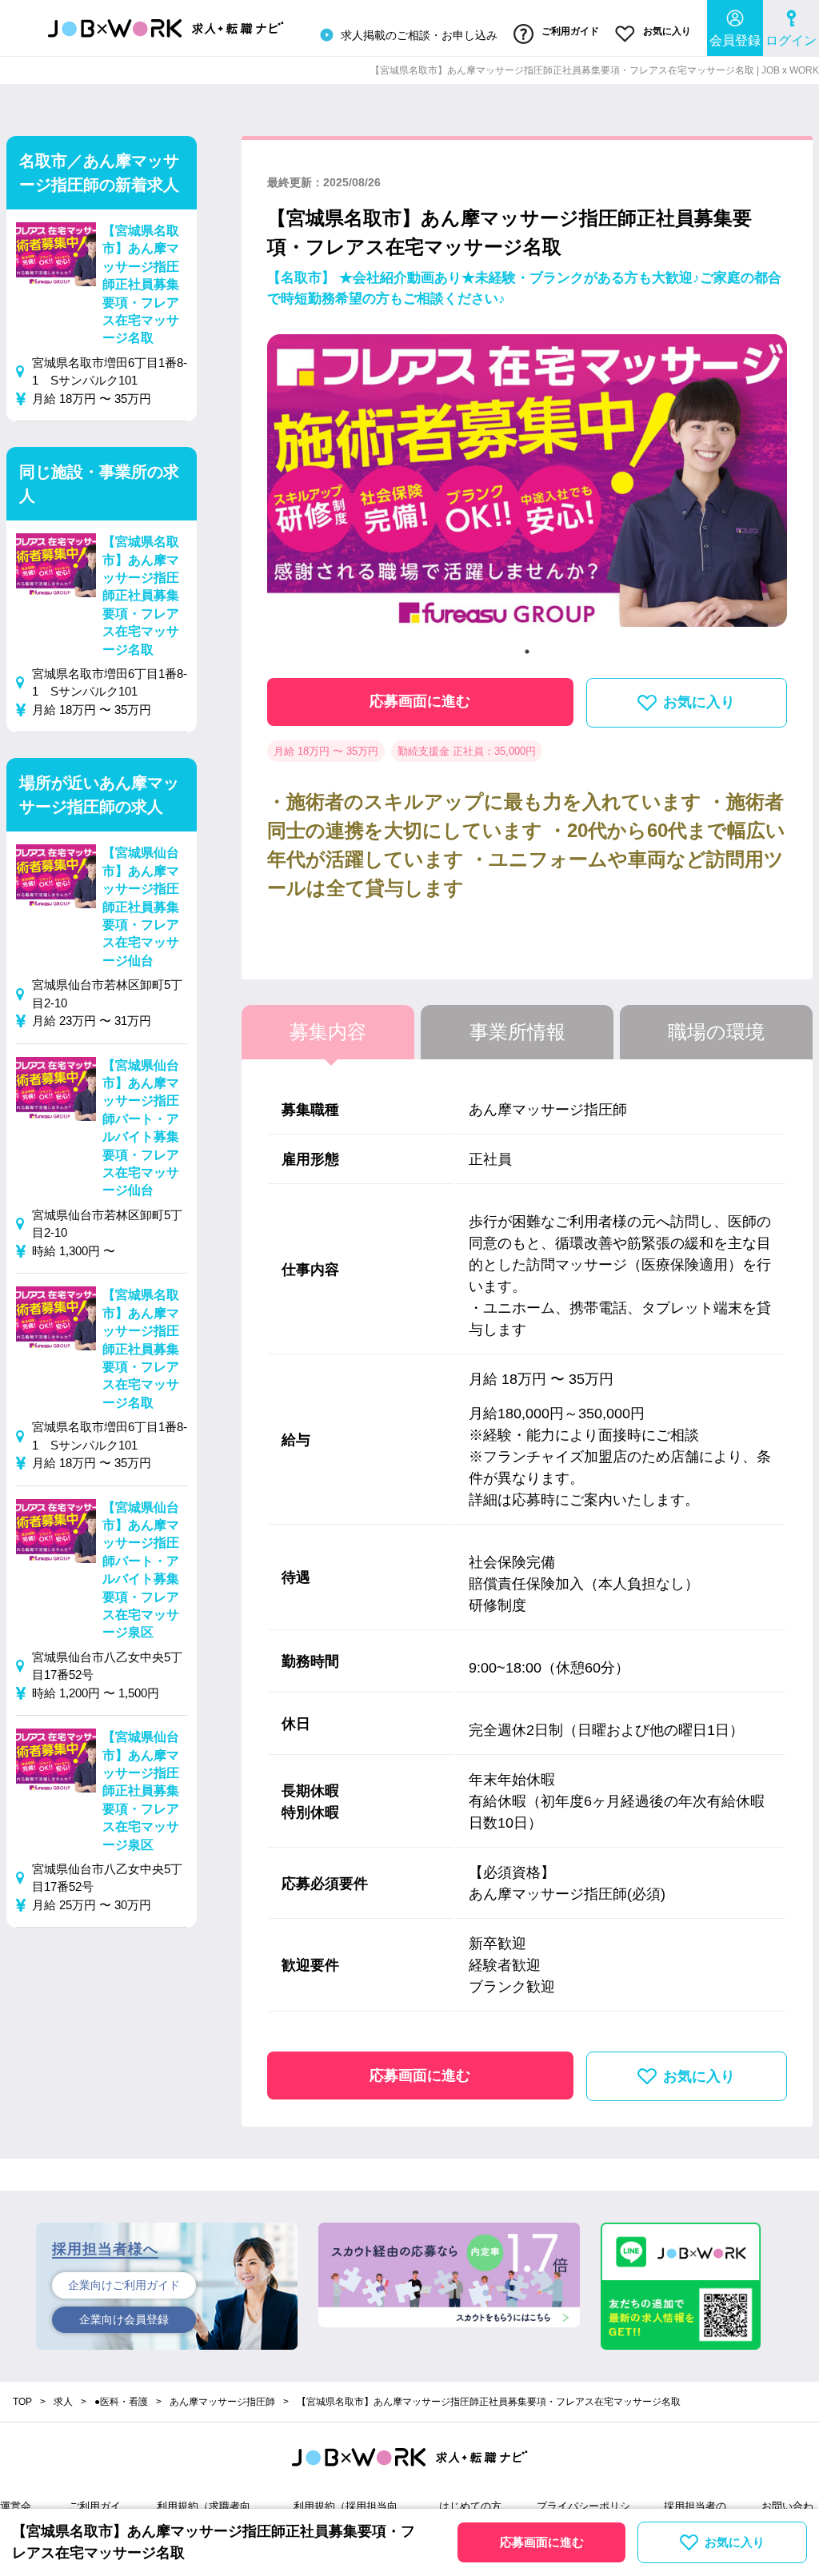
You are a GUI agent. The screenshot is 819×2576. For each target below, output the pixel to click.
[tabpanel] (527, 487)
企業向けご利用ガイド (124, 2285)
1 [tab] (527, 652)
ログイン (791, 40)
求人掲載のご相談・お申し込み (417, 35)
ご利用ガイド (569, 31)
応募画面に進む (420, 701)
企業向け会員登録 (124, 2319)
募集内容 (328, 1032)
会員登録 (735, 40)
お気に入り (666, 31)
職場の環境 (716, 1032)
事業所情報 (517, 1032)
